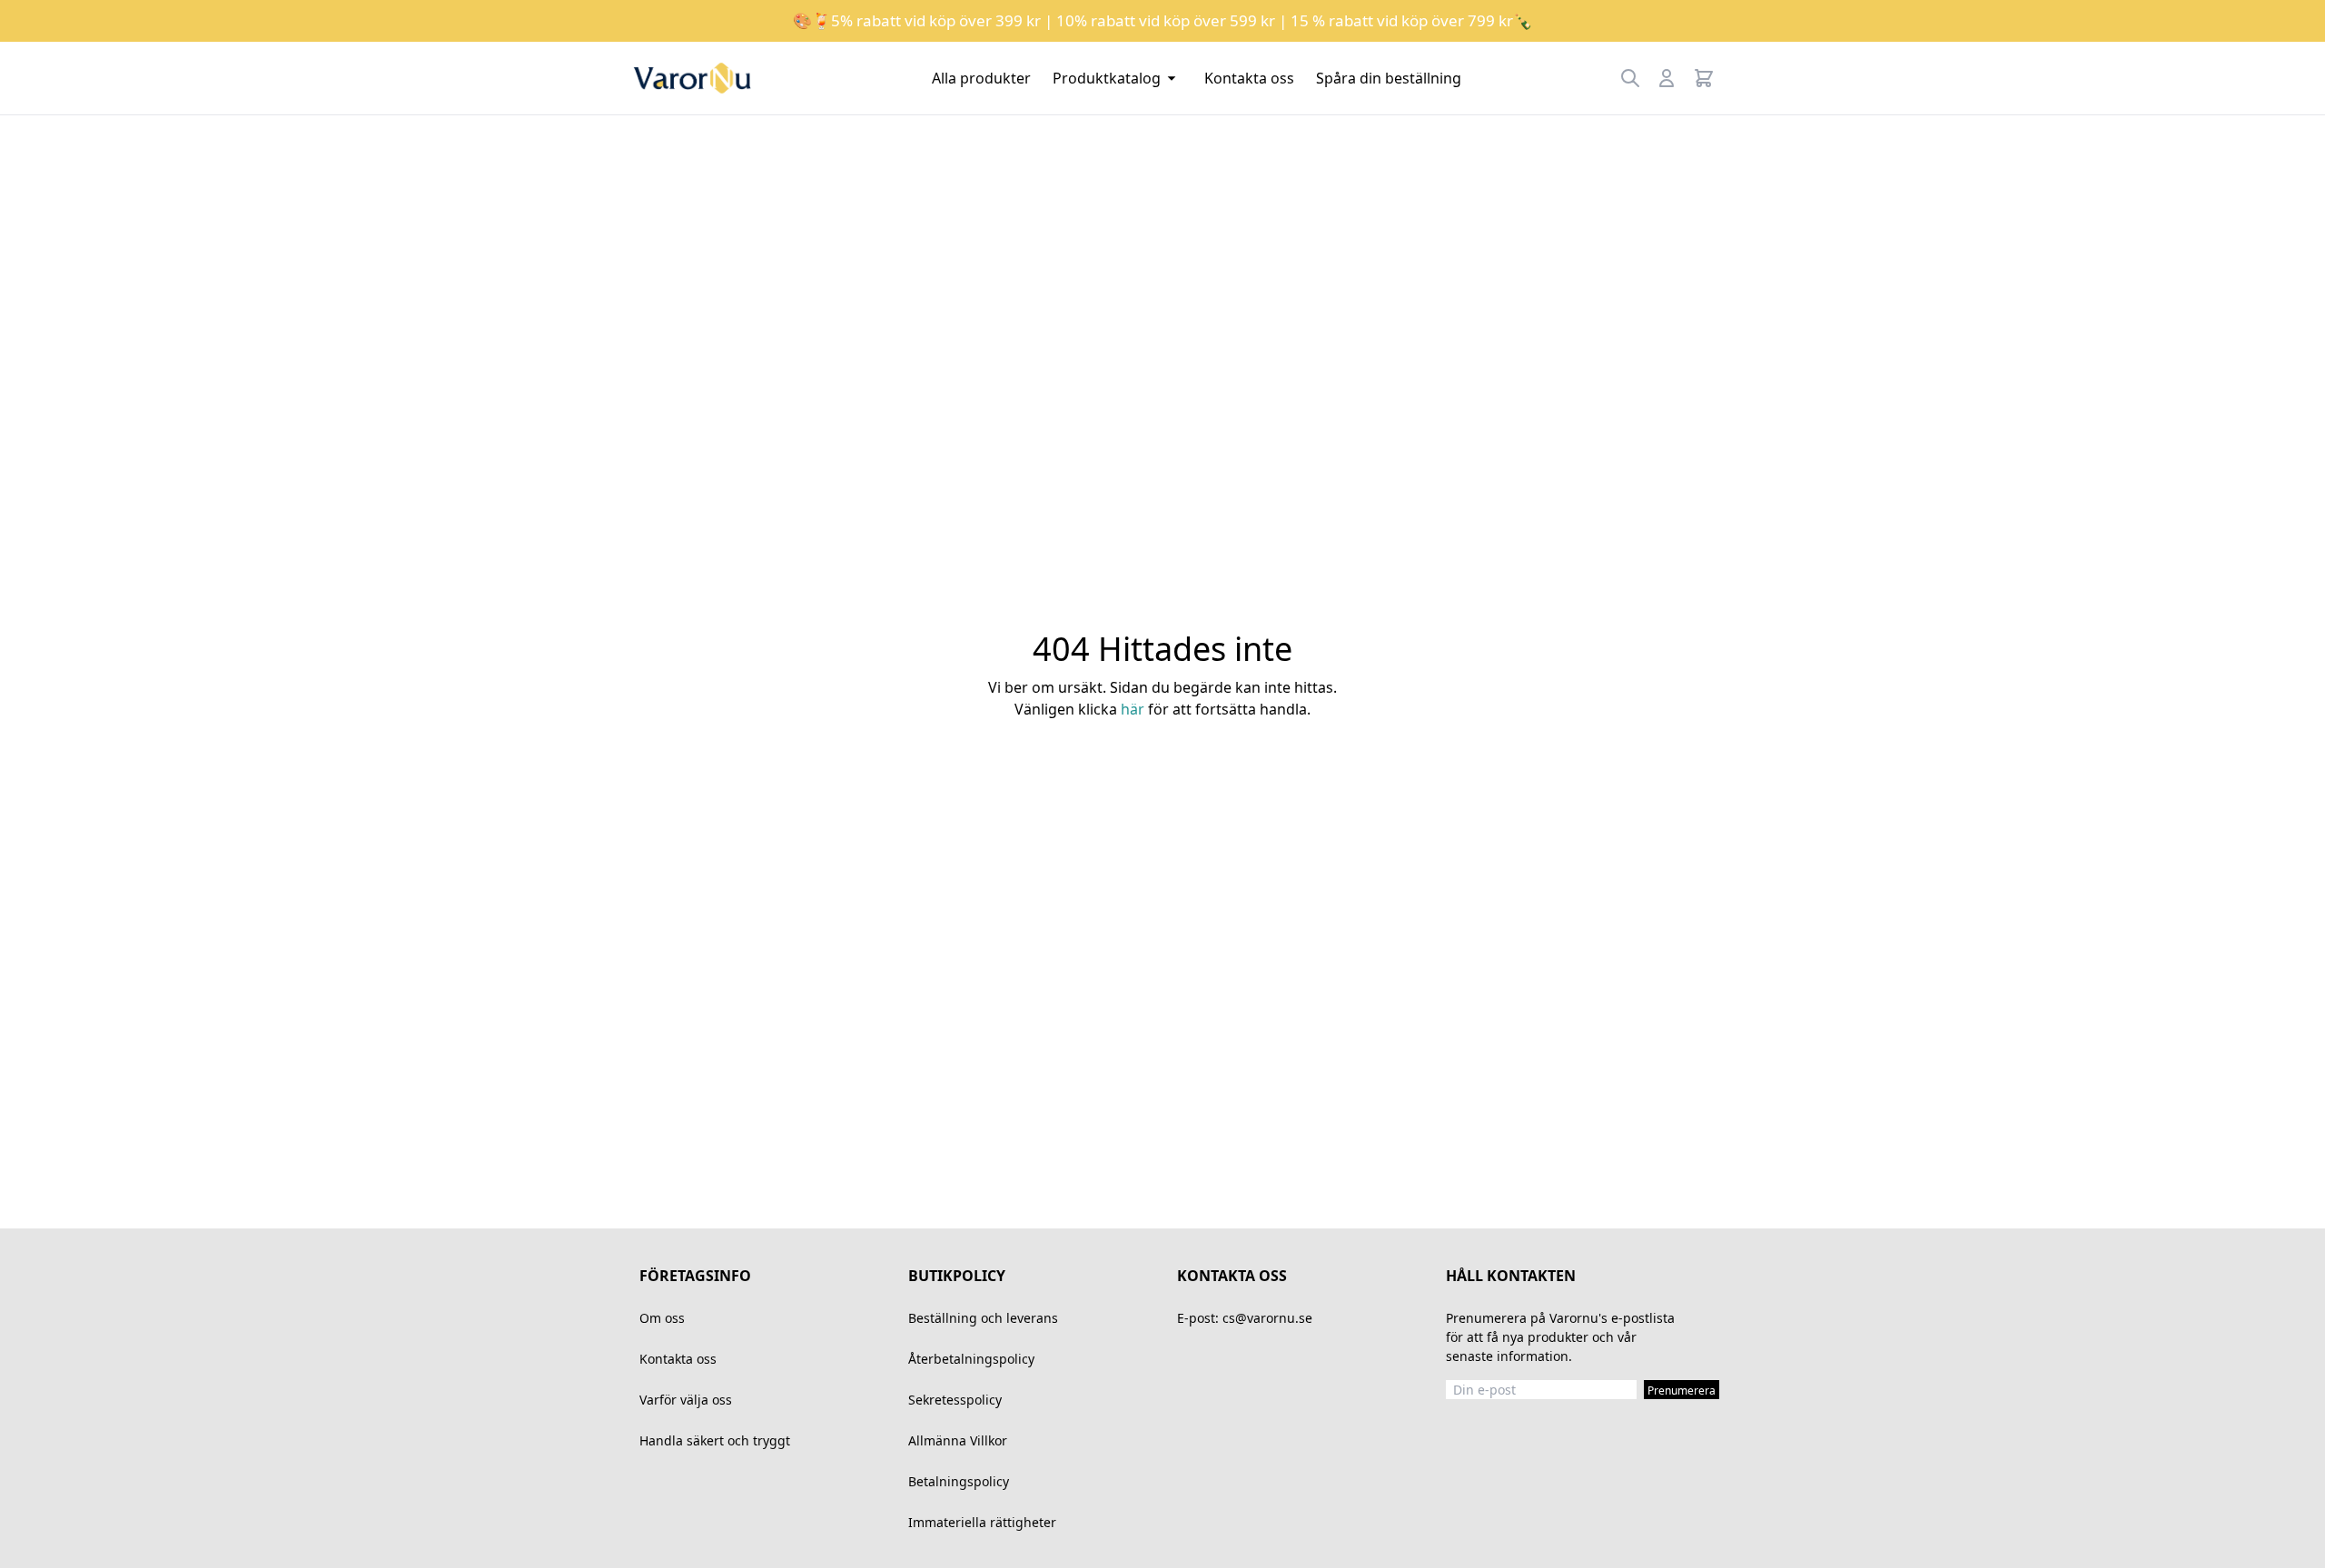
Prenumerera (1682, 1390)
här (1133, 709)
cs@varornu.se (1267, 1318)
